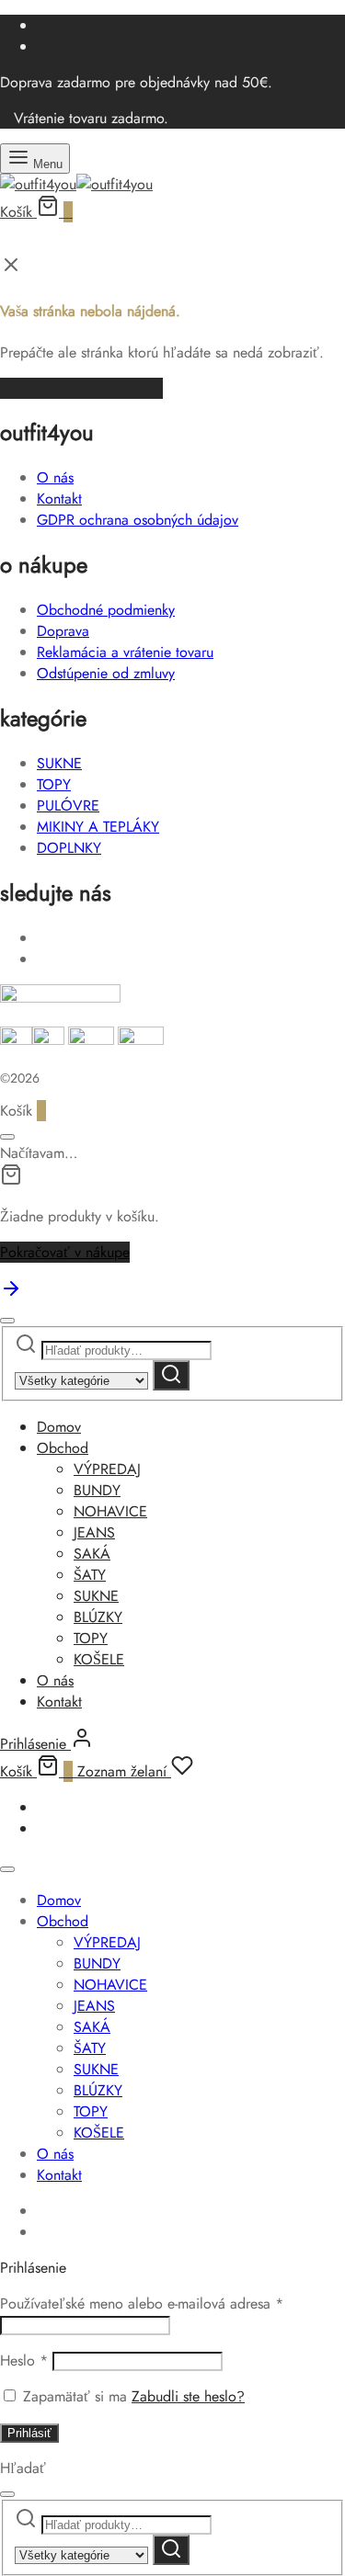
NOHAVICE (110, 1511)
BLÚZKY (98, 1617)
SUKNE (59, 763)
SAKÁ (92, 1554)
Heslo (24, 2360)
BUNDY (97, 1490)
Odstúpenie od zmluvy (106, 673)
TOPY (54, 784)
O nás (55, 477)
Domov (59, 1427)
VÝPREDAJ (107, 1469)
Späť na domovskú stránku (81, 388)
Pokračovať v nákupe (65, 1252)
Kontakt (59, 499)
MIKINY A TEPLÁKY (98, 827)
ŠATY (90, 1575)
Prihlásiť (29, 2433)
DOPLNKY (69, 848)
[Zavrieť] (7, 1137)
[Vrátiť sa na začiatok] (11, 1294)
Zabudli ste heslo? (188, 2396)
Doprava (63, 631)
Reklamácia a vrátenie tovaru (125, 652)
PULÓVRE (68, 806)
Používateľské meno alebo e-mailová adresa (142, 2304)
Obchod (63, 1448)
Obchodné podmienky (106, 610)
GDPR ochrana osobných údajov (138, 520)
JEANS (94, 1532)
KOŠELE (99, 1659)
